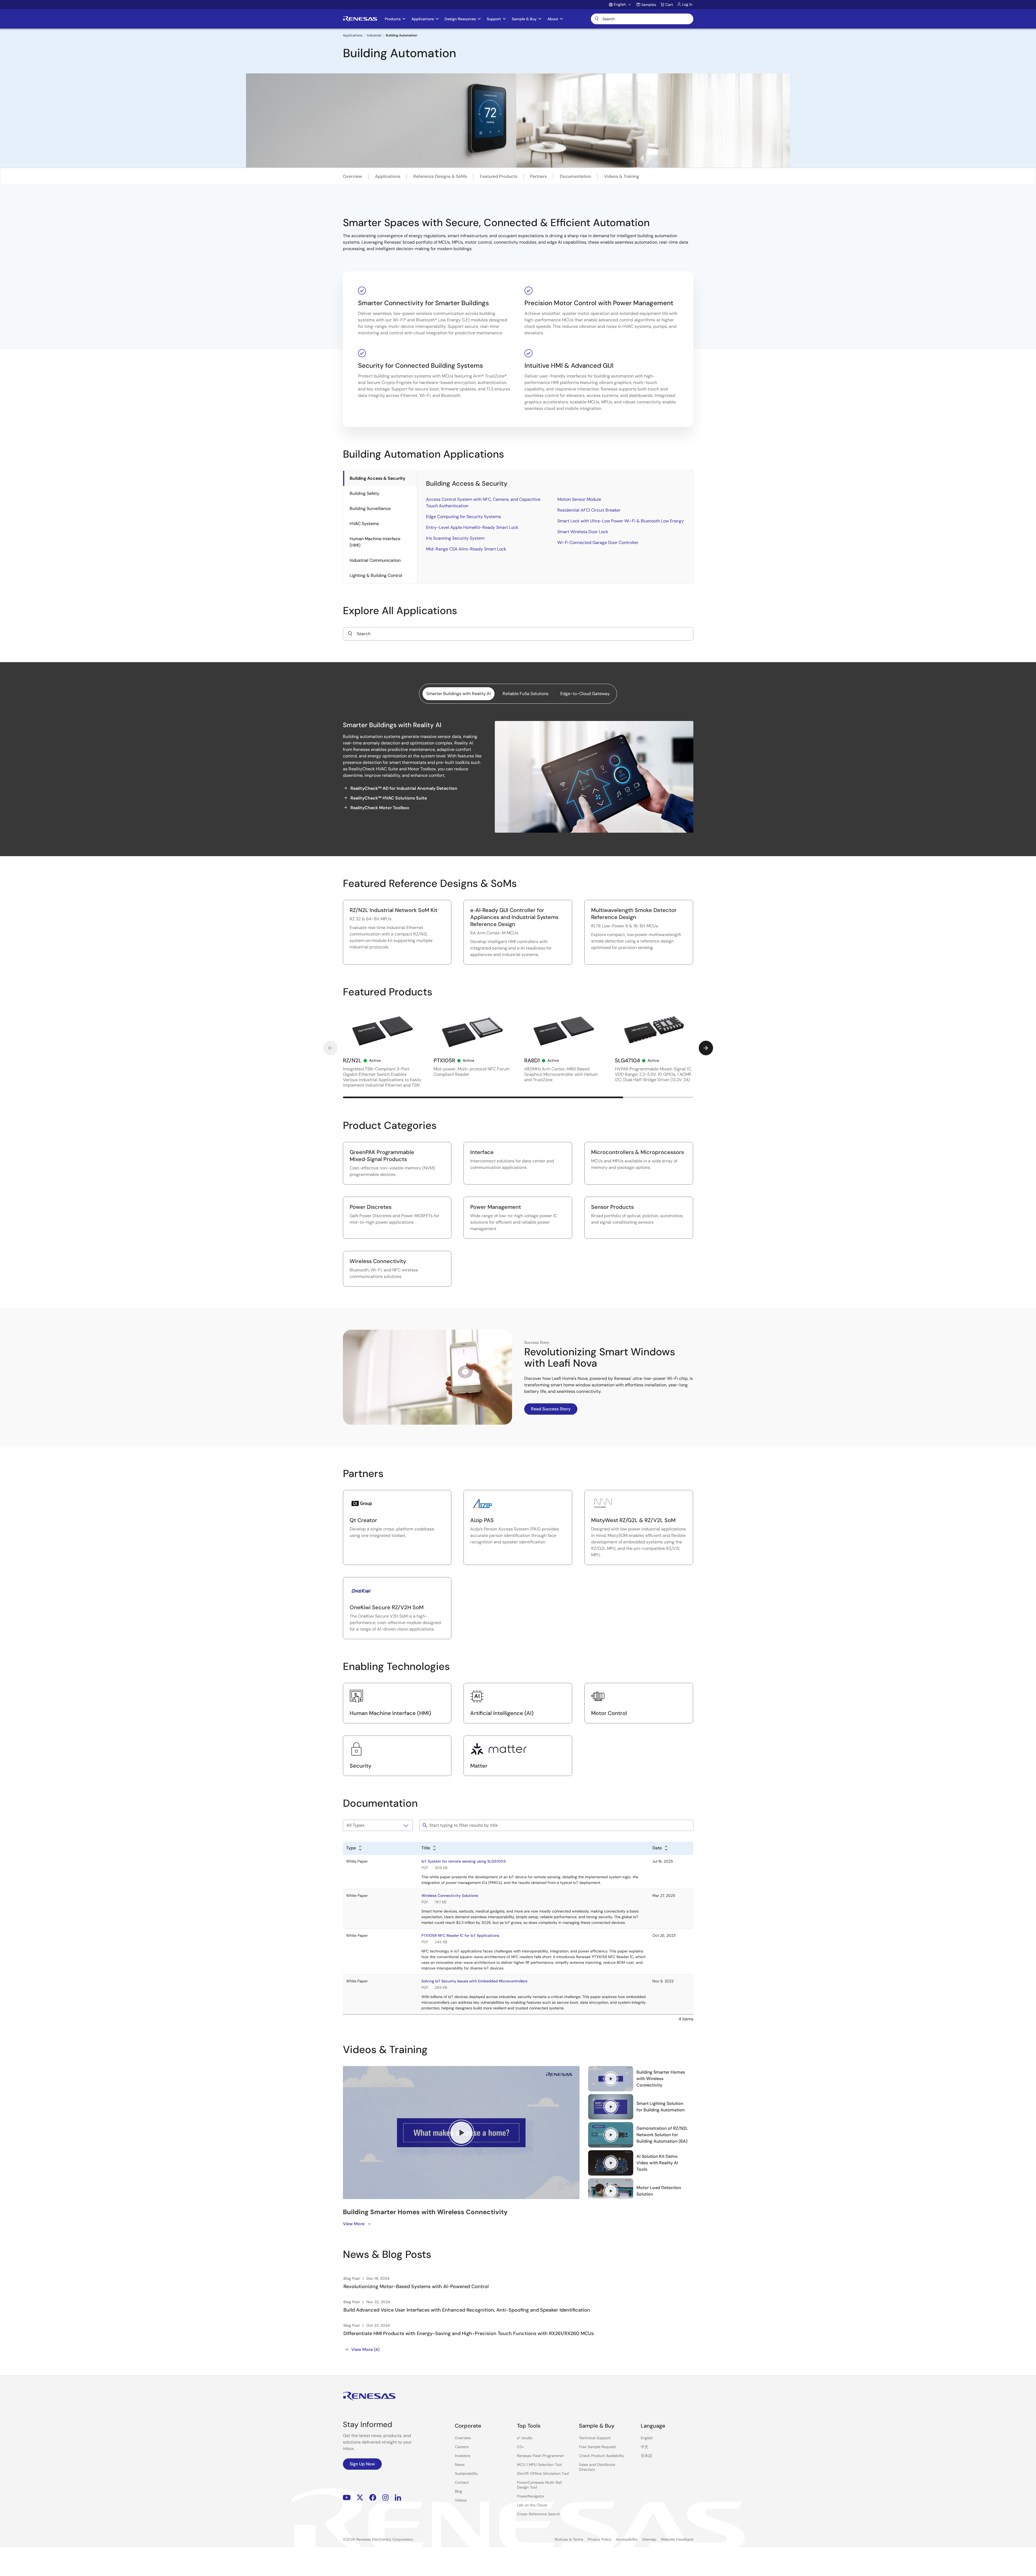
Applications (353, 35)
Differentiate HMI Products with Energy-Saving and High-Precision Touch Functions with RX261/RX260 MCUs (469, 2333)
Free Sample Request (597, 2447)
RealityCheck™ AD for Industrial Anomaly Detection (404, 788)
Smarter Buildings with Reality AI (459, 694)
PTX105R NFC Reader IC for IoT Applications (460, 1935)
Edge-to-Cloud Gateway (585, 694)
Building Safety (364, 493)
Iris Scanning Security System (455, 538)
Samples (649, 5)
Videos (461, 2500)
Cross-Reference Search (539, 2514)
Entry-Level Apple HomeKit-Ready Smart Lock (472, 527)
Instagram (386, 2498)
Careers (462, 2447)
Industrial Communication (375, 560)
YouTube (347, 2498)
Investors (463, 2456)
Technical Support (595, 2438)
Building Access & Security (377, 478)
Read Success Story (551, 1409)
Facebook (373, 2498)
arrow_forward (706, 1048)
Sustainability (466, 2473)
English (647, 2438)
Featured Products (499, 176)
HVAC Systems (364, 524)
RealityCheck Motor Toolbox (380, 808)
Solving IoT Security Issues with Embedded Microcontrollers (474, 1981)
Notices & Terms (569, 2539)
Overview (352, 176)
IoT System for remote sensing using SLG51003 (464, 1861)
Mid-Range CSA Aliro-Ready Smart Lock (466, 549)
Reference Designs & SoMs (440, 176)
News (460, 2465)
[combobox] (518, 634)
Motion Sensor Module (579, 499)
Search (642, 19)
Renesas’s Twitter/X (360, 2498)
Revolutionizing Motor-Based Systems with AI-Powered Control (416, 2286)
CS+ (520, 2447)
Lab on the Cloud (532, 2505)
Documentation (575, 176)
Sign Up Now (362, 2464)
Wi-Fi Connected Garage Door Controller (598, 542)
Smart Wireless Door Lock (583, 532)
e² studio (525, 2438)
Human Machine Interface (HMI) (375, 542)
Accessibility (627, 2539)
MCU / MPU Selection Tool (539, 2465)
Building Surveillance (370, 508)
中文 (645, 2447)
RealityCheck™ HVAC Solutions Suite (389, 798)
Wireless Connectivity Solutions (450, 1896)
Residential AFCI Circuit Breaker (589, 510)
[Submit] (350, 634)
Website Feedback (677, 2539)
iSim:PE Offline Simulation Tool (543, 2473)
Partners (539, 176)
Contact (462, 2482)
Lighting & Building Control (376, 575)
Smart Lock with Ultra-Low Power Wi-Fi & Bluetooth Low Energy (621, 521)
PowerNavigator (531, 2496)
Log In (687, 4)
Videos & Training (622, 176)
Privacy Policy (600, 2539)
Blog (459, 2491)
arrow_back (330, 1048)
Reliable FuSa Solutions (526, 694)
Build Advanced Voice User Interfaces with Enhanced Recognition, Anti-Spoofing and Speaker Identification (467, 2310)
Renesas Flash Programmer (540, 2456)
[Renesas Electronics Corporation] (360, 19)
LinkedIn (398, 2498)
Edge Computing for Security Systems (464, 517)
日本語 (646, 2456)
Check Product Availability (602, 2456)
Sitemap (649, 2539)
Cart (669, 5)
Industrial (374, 35)
